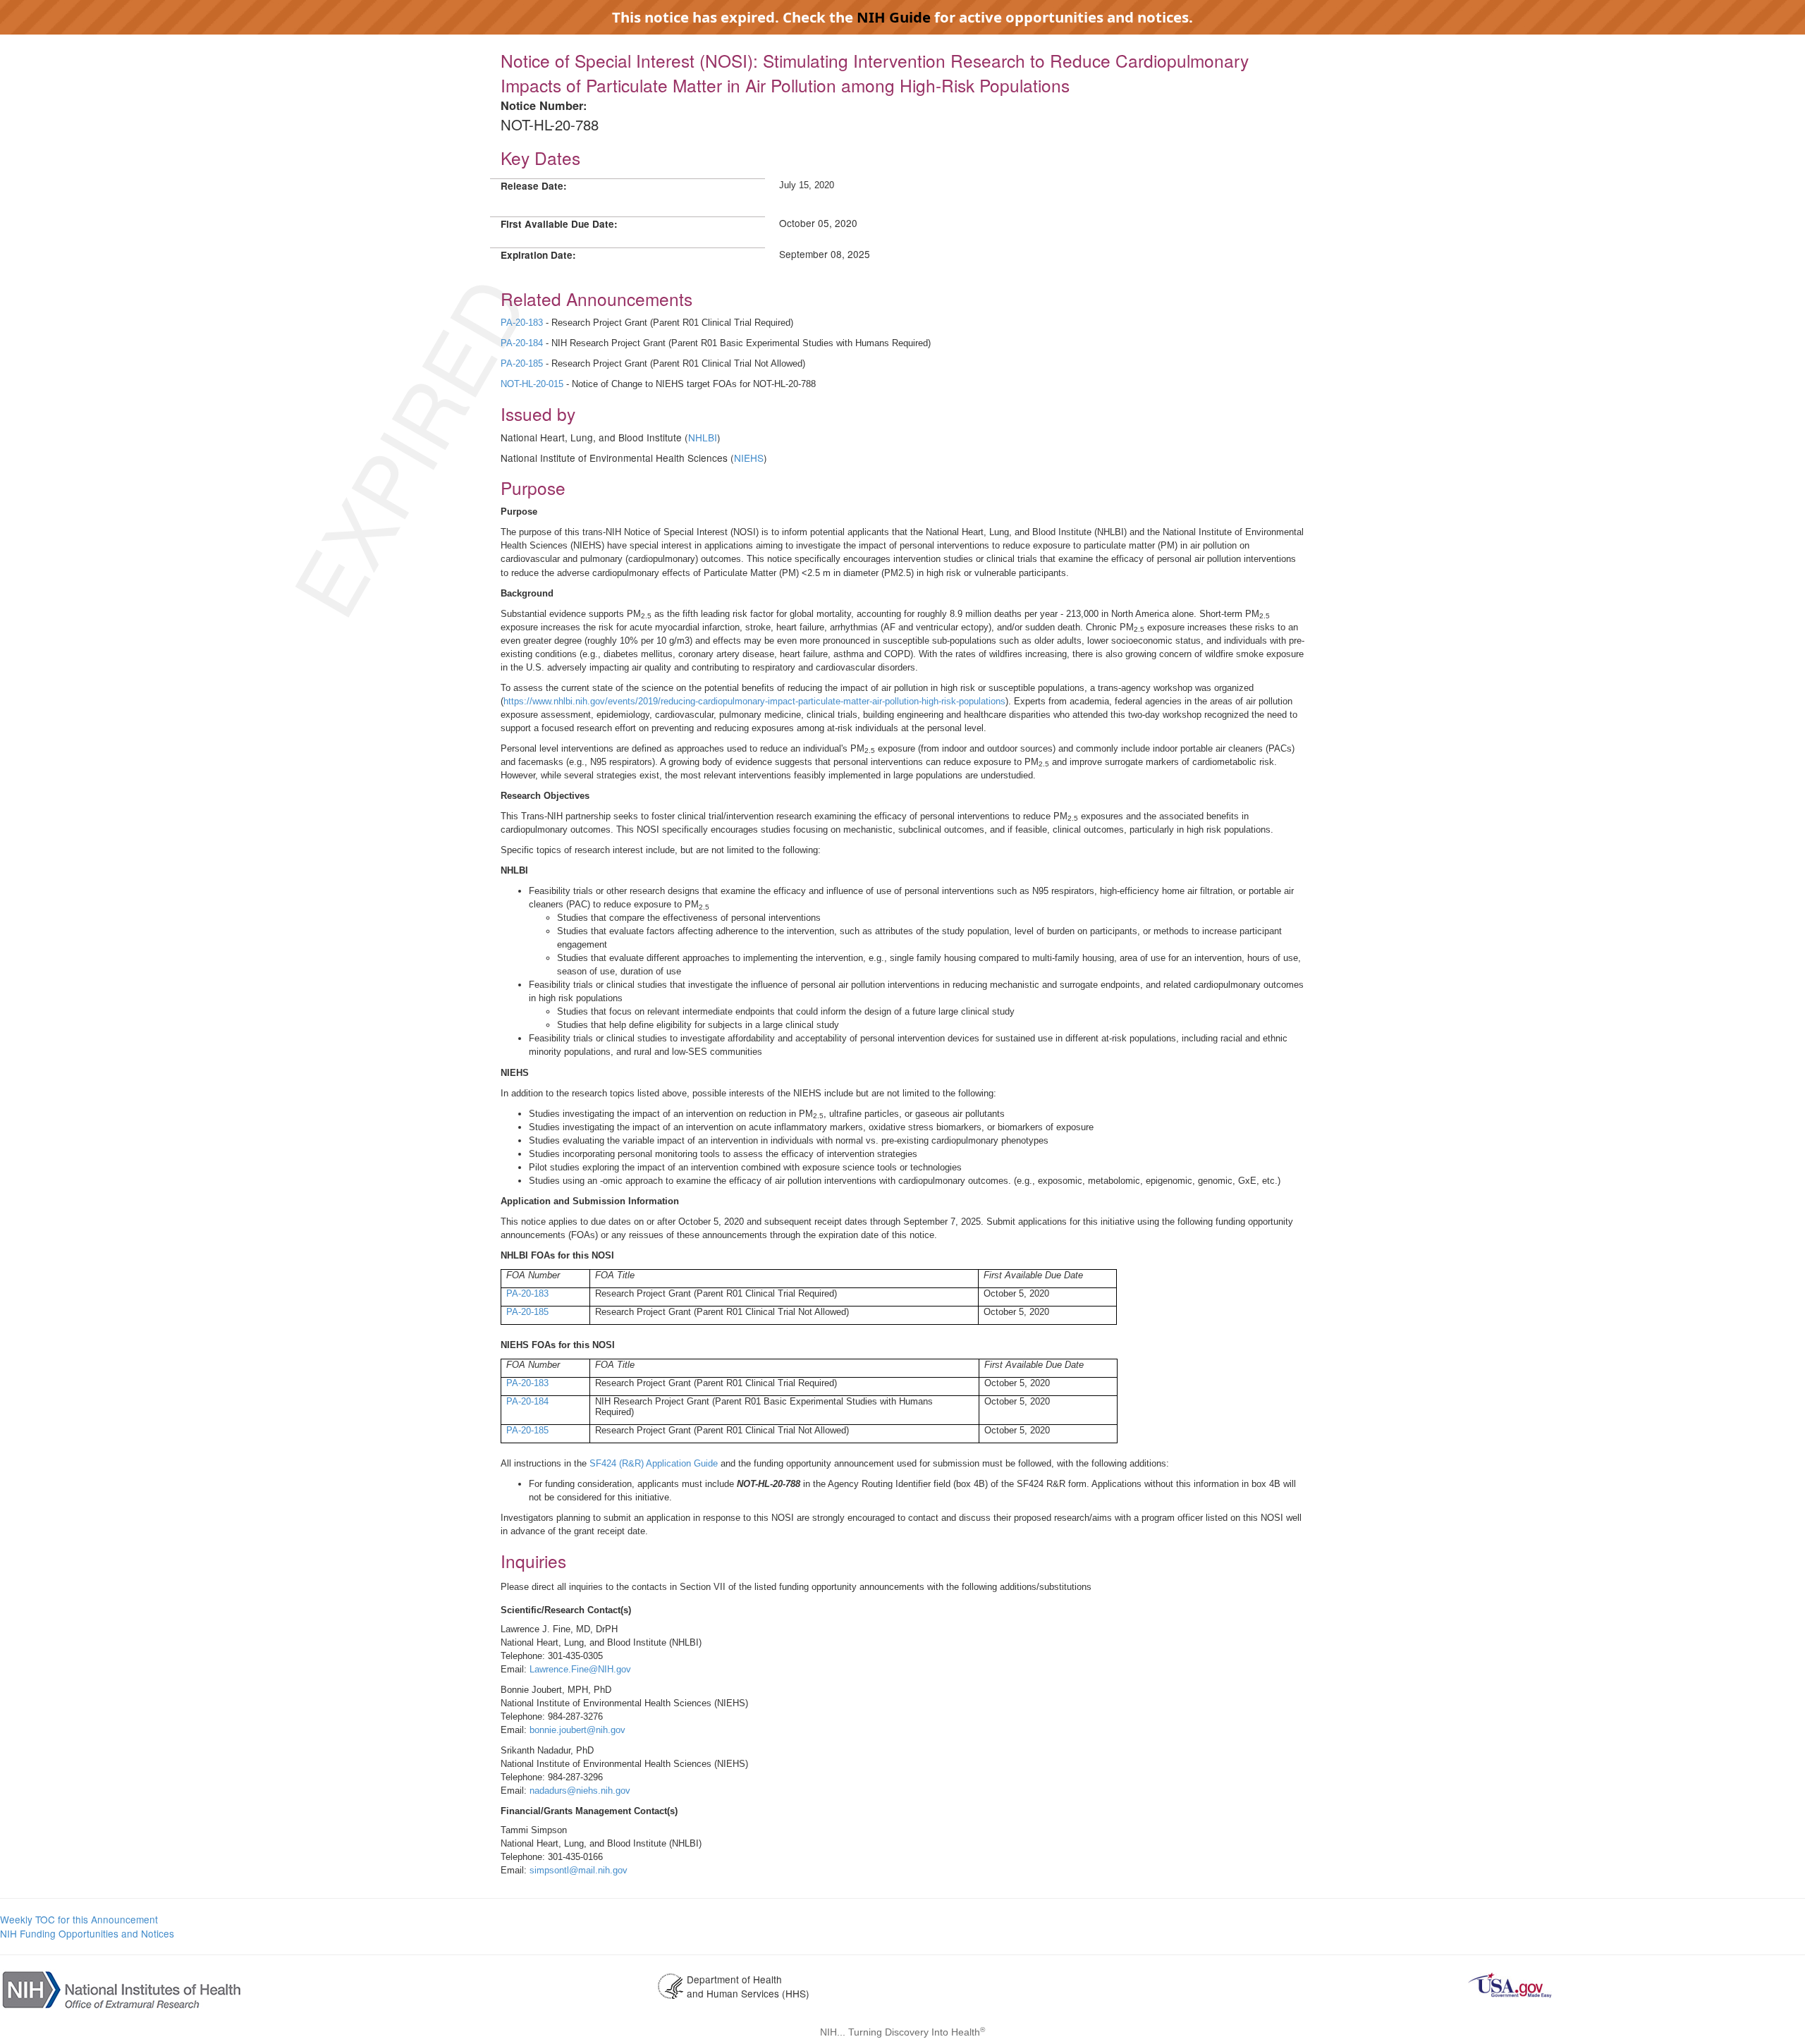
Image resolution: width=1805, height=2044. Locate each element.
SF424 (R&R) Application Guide (654, 1463)
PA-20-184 (522, 343)
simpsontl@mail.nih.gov (579, 1870)
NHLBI (703, 437)
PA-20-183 (522, 323)
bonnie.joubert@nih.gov (577, 1730)
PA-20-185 (522, 363)
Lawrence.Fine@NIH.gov (580, 1669)
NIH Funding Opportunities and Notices (87, 1933)
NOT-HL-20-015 (532, 384)
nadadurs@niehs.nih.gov (580, 1791)
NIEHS (749, 458)
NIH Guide (894, 17)
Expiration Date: (538, 255)
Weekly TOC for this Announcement (79, 1919)
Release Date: (534, 186)
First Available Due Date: (559, 224)
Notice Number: (544, 105)
